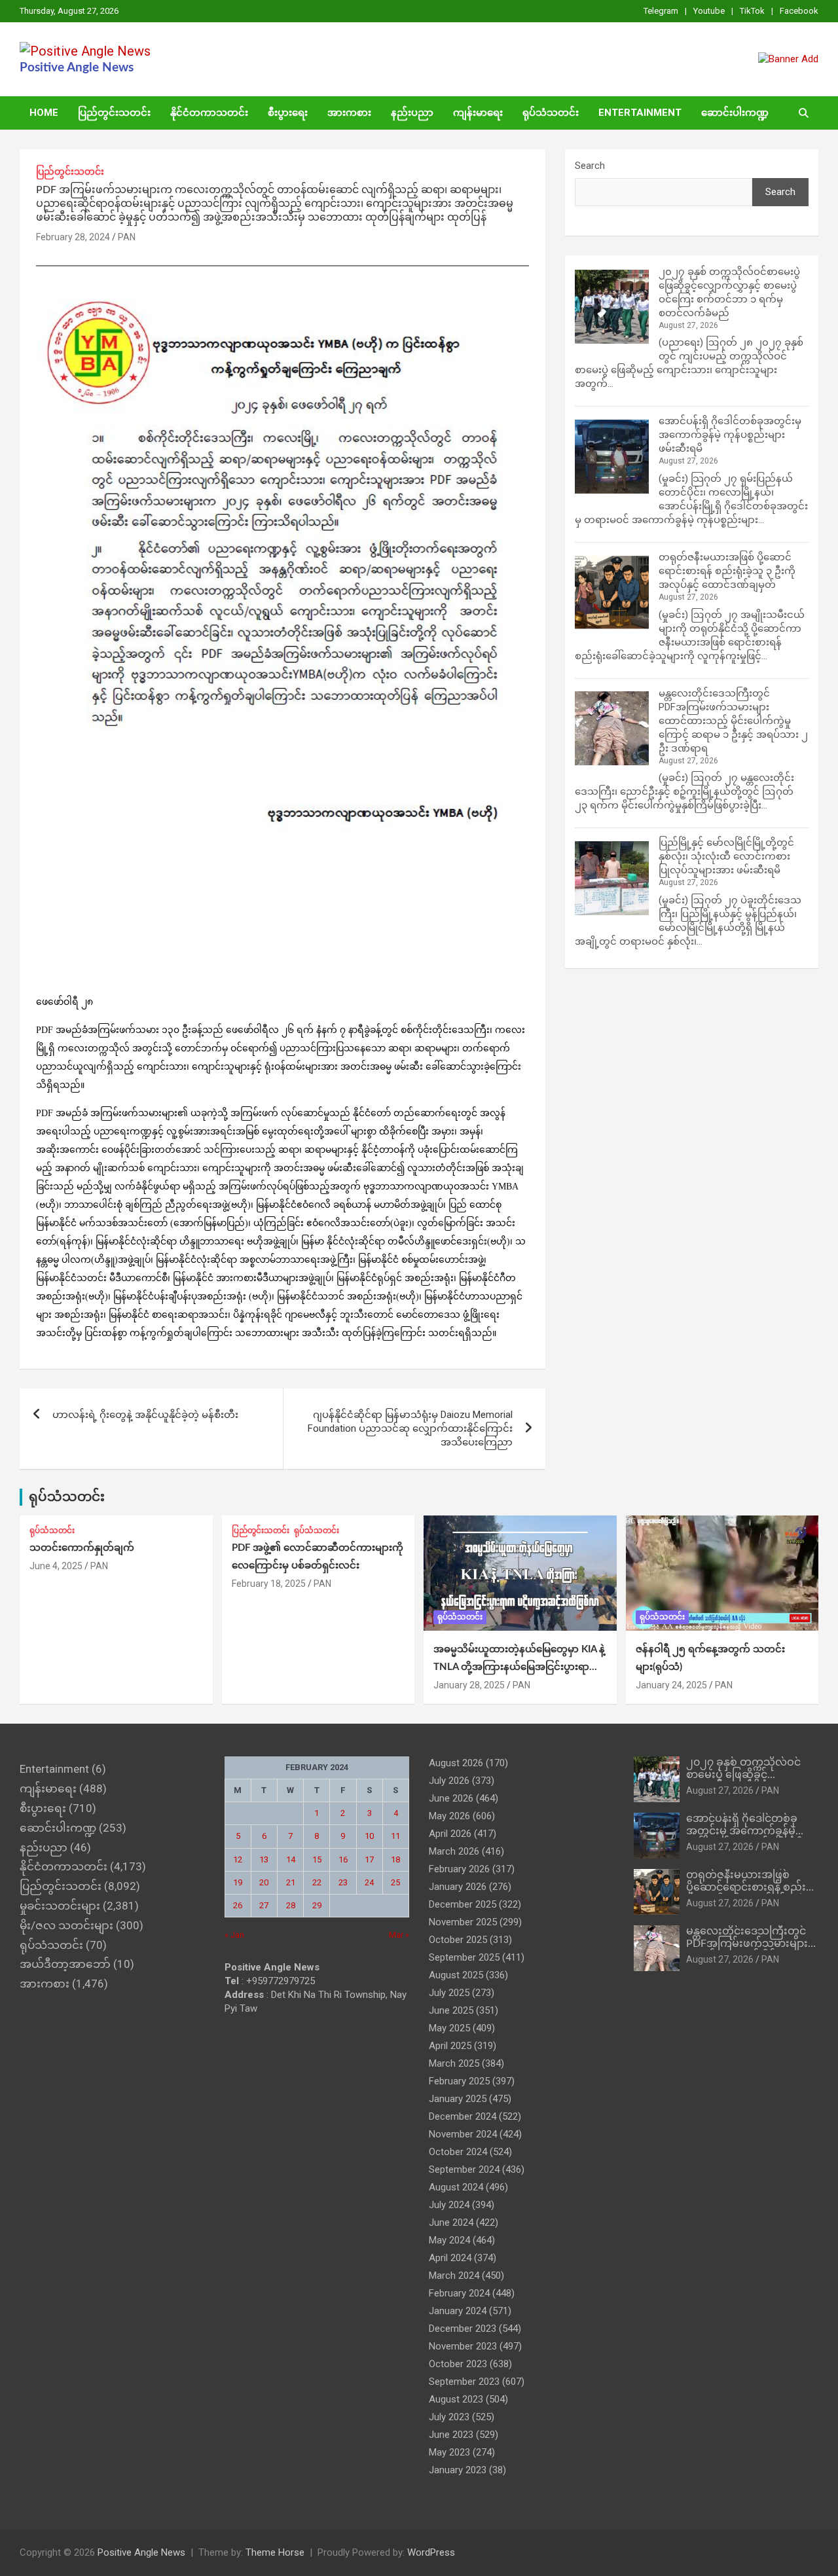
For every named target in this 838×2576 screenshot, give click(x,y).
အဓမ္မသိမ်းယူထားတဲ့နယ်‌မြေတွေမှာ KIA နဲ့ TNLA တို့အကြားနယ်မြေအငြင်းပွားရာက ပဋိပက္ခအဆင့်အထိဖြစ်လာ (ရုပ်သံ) (519, 1667)
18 (395, 1859)
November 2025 (463, 1922)
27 (264, 1905)
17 (369, 1859)
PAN (127, 237)
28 (291, 1905)
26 (238, 1905)
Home (44, 113)
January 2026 (458, 1887)
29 (317, 1905)
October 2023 (458, 2364)
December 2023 (463, 2329)
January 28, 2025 (469, 1685)
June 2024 (451, 2222)
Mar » (399, 1935)
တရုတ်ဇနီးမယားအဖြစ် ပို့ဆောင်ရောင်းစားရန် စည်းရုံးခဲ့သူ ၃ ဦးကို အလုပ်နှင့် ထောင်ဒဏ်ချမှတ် (727, 571)
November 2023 (463, 2346)
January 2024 (458, 2311)
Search (590, 166)
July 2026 (449, 1781)
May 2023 (449, 2452)
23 (343, 1882)
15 (317, 1859)
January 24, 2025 (671, 1685)
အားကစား (349, 113)
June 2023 (451, 2435)
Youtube (709, 11)
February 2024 (459, 2293)
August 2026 (456, 1763)
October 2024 (458, 2152)
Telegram (661, 11)
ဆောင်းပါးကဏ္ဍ (735, 113)
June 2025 (451, 2010)
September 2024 (464, 2169)
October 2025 (458, 1940)
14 (291, 1859)
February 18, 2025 (269, 1584)
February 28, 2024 (73, 237)
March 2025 (454, 2063)
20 (264, 1882)
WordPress (431, 2552)
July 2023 (449, 2417)
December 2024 (463, 2116)
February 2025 (459, 2081)
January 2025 (458, 2099)
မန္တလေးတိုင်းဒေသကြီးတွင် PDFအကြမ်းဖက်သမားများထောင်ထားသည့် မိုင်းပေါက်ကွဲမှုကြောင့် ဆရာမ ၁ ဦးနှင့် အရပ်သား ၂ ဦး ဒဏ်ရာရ (733, 721)
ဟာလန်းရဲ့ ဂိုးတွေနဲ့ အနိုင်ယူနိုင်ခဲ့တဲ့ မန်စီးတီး (145, 1415)
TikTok (752, 11)
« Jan (234, 1935)
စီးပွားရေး (288, 113)
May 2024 (449, 2240)
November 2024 (463, 2134)
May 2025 (449, 2028)
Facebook (799, 11)
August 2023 (456, 2399)
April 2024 (450, 2258)
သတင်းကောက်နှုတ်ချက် (82, 1548)
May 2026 (449, 1816)
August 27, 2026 (720, 1790)
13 (264, 1859)
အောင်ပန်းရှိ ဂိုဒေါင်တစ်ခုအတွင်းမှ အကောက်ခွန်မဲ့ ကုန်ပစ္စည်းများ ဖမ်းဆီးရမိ (730, 435)
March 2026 (454, 1851)
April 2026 (450, 1834)
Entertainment (640, 113)
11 (395, 1836)
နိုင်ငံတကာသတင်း (209, 113)
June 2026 (451, 1798)
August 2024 (456, 2187)
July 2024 (449, 2205)
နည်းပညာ (412, 113)
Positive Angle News (77, 68)
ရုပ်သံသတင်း (551, 113)
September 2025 (464, 1957)
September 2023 (464, 2382)
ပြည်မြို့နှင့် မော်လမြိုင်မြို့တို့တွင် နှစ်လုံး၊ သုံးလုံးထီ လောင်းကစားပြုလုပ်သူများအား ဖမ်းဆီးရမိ (726, 856)
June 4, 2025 (56, 1566)
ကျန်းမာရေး (478, 113)
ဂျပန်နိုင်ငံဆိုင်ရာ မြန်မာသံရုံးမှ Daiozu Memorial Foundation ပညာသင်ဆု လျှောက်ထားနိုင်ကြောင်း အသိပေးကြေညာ (410, 1428)
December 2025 (463, 1904)
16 (343, 1859)
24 (369, 1882)
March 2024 (454, 2276)
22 (317, 1882)
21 (291, 1882)
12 (238, 1859)
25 (395, 1882)
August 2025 (456, 1975)
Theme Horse (275, 2552)
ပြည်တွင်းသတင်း (114, 113)
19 (238, 1882)
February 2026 (459, 1869)
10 (369, 1836)
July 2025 (449, 1993)
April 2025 (450, 2046)
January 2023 (458, 2470)
